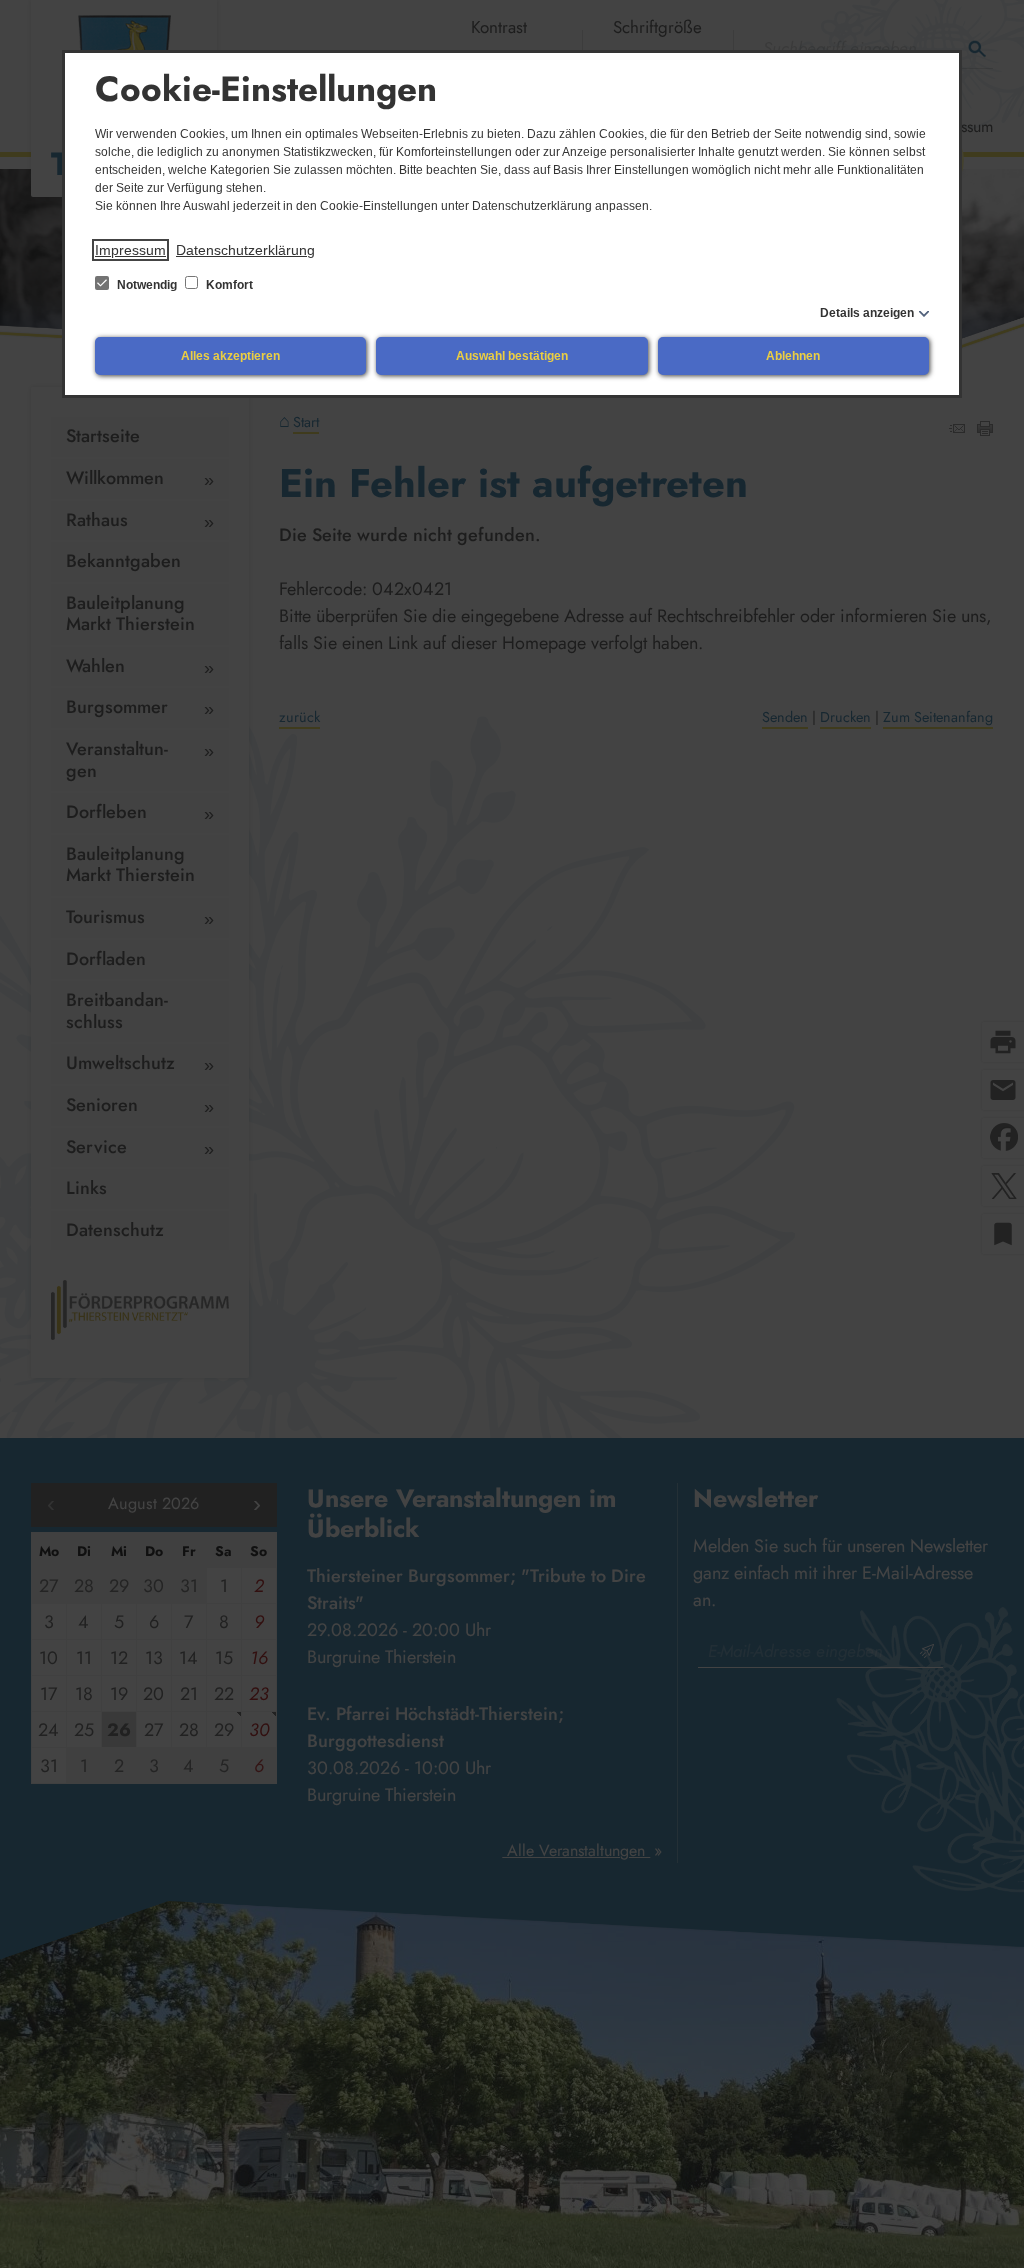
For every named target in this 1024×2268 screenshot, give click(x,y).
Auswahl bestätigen (512, 356)
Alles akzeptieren (230, 356)
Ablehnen (793, 356)
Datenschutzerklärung (245, 250)
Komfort (228, 285)
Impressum (130, 250)
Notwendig (147, 285)
